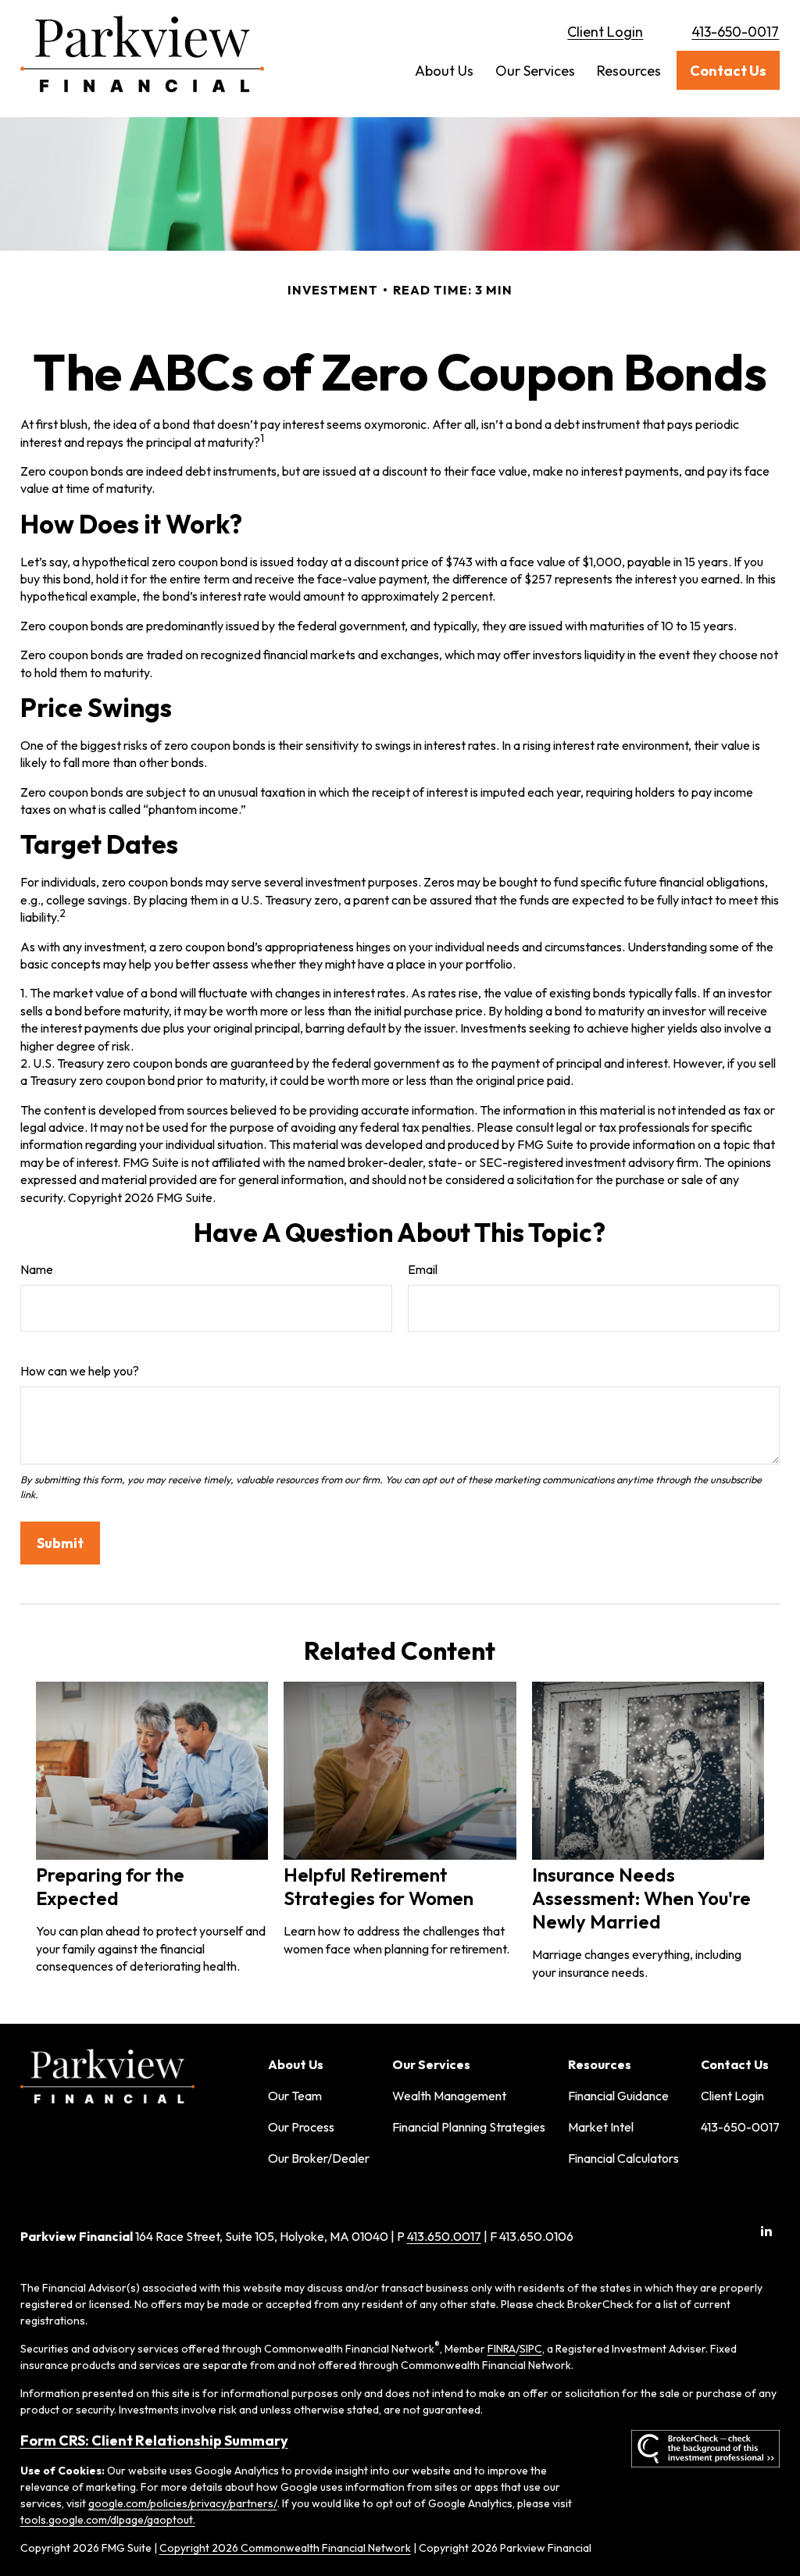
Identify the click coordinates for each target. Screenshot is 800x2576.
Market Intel (601, 2127)
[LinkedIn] (766, 2231)
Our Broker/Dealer (319, 2158)
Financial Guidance (618, 2096)
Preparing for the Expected (110, 1886)
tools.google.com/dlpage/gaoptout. (108, 2520)
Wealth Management (449, 2096)
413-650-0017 (735, 32)
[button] (444, 71)
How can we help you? (80, 1371)
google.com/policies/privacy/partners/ (183, 2503)
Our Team (295, 2096)
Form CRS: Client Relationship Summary (154, 2440)
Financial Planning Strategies (469, 2127)
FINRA (502, 2349)
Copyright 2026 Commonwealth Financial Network (285, 2548)
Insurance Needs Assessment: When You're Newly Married (641, 1898)
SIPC (531, 2349)
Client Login (605, 32)
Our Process (301, 2127)
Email (423, 1269)
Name (37, 1269)
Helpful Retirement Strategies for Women (379, 1886)
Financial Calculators (623, 2158)
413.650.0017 (444, 2236)
